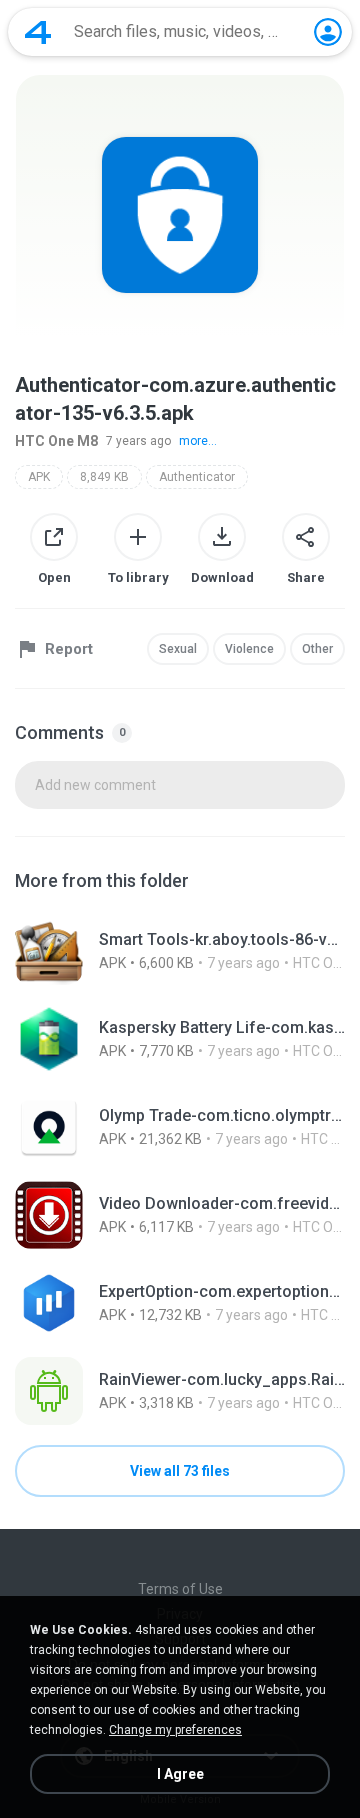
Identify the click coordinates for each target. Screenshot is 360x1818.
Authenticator (197, 477)
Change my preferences (175, 1730)
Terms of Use (180, 1589)
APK (39, 477)
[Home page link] (38, 32)
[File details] (180, 951)
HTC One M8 (56, 441)
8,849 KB (104, 477)
